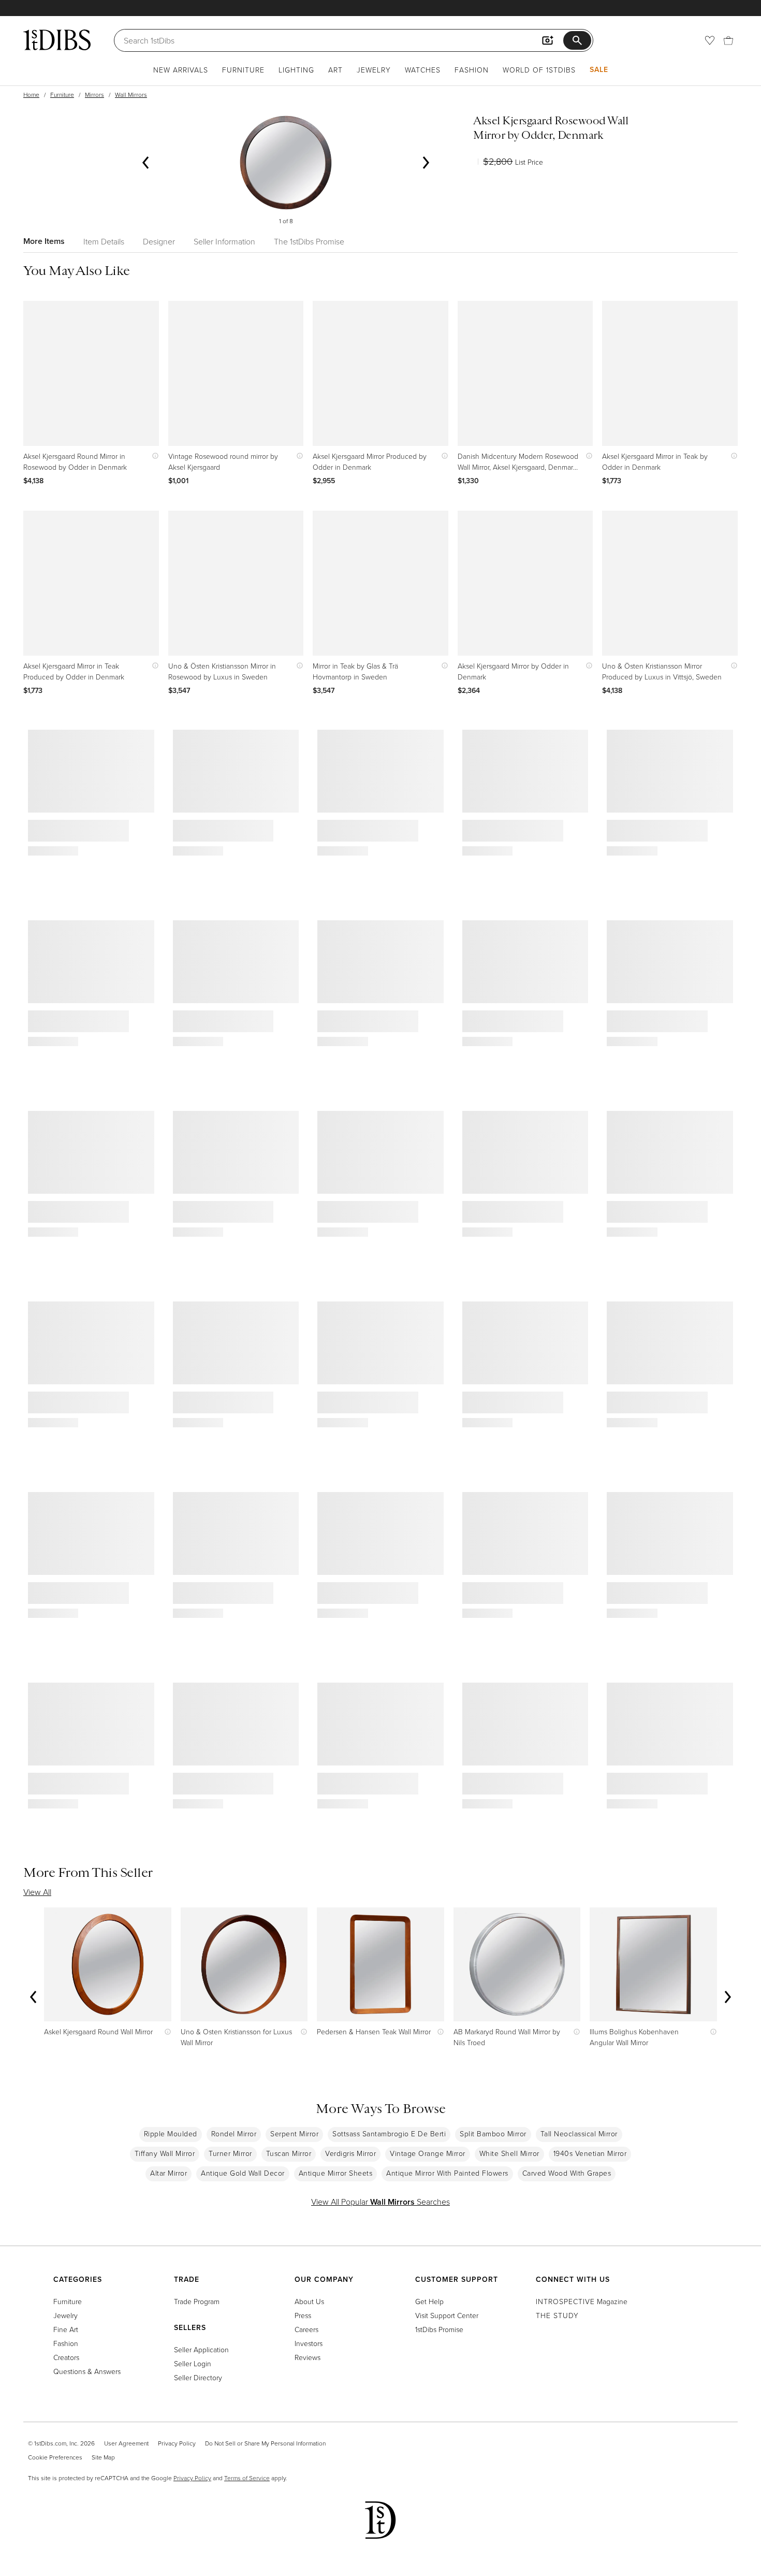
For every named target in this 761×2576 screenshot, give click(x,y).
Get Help (429, 2301)
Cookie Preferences (55, 2457)
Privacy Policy (177, 2443)
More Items (44, 241)
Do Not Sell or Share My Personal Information (265, 2443)
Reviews (308, 2357)
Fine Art (66, 2329)
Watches (423, 70)
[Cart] (728, 40)
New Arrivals (181, 70)
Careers (306, 2329)
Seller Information (224, 241)
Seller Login (193, 2363)
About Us (309, 2301)
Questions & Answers (87, 2371)
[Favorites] (710, 40)
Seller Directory (198, 2377)
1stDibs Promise (439, 2329)
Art (335, 70)
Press (303, 2315)
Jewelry (374, 70)
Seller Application (201, 2349)
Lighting (296, 70)
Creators (66, 2357)
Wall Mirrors (131, 95)
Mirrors (94, 95)
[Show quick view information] (153, 456)
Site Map (103, 2457)
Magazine (582, 2301)
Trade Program (197, 2301)
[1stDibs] (57, 40)
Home (31, 95)
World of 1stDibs (539, 70)
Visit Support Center (447, 2315)
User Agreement (126, 2443)
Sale (599, 69)
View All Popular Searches (380, 2202)
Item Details (104, 241)
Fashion (472, 70)
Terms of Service (247, 2478)
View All (37, 1892)
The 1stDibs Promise (309, 241)
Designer (159, 241)
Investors (309, 2343)
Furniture (243, 70)
